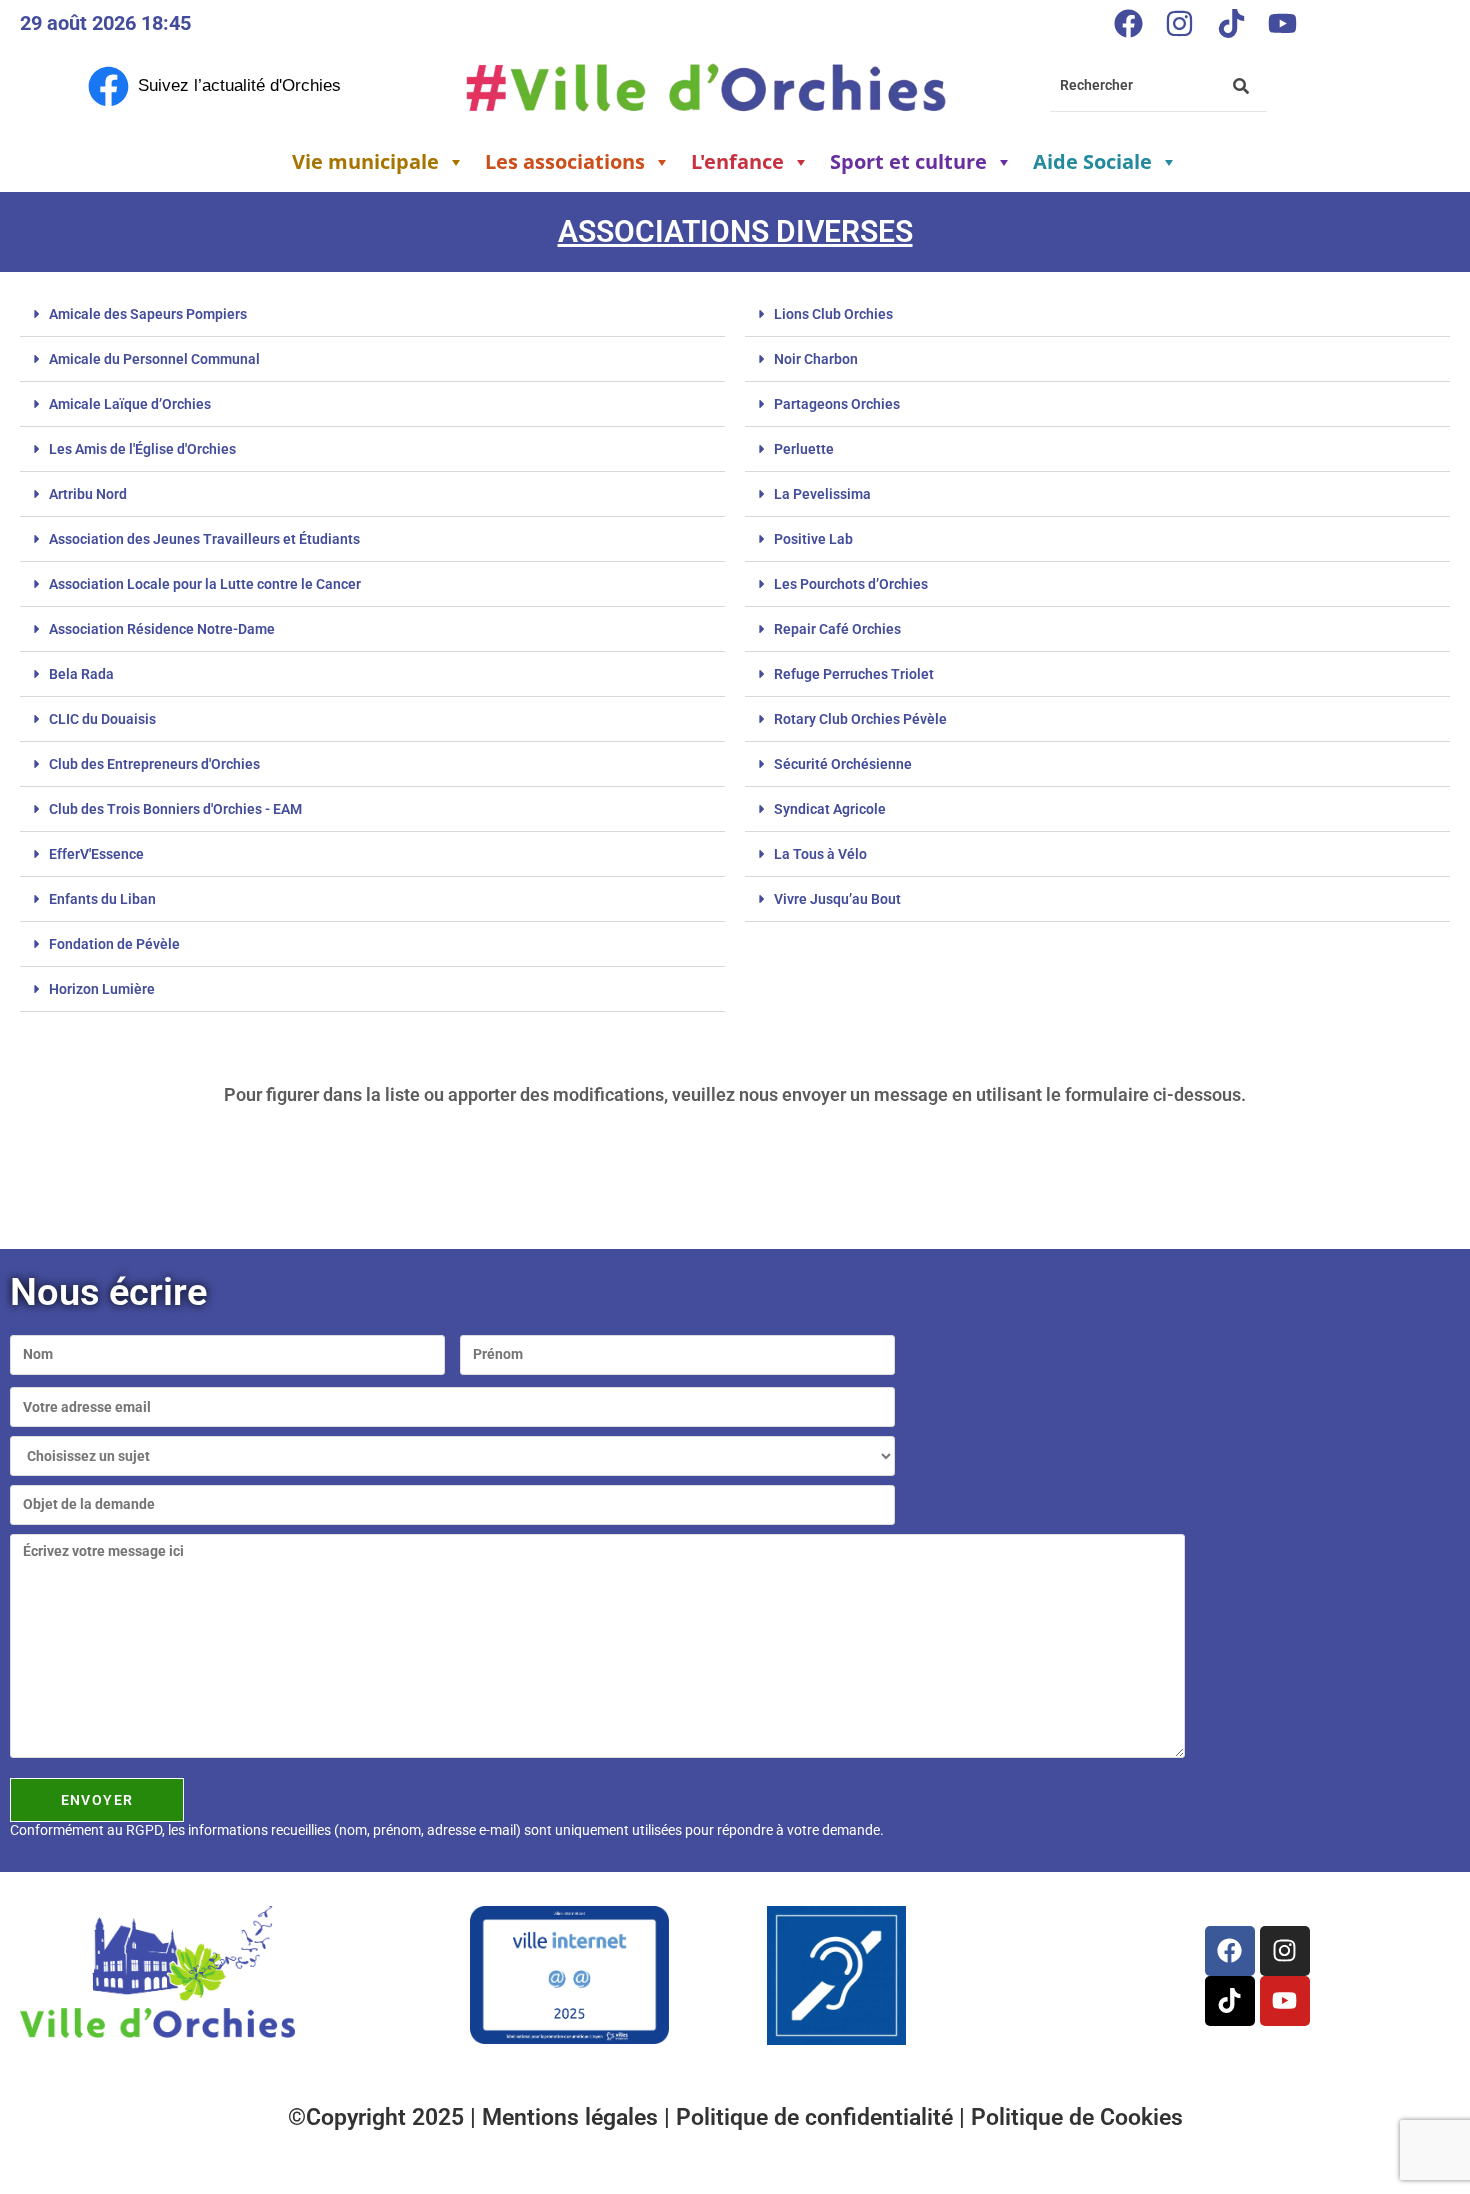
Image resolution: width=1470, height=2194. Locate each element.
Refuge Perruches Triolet (854, 674)
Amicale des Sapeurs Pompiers (148, 314)
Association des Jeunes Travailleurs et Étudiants (204, 539)
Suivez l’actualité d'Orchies (239, 85)
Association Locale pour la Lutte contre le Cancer (205, 584)
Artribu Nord (88, 494)
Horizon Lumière (102, 989)
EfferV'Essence (96, 854)
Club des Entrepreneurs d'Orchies (154, 764)
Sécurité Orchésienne (843, 764)
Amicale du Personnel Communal (154, 359)
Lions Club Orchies (833, 314)
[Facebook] (1128, 23)
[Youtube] (1282, 23)
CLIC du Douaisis (102, 719)
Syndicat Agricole (830, 809)
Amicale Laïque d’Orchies (130, 404)
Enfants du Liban (102, 899)
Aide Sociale (1092, 161)
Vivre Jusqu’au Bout (837, 899)
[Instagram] (1180, 23)
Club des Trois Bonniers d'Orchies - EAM (175, 809)
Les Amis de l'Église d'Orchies (142, 449)
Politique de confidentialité (817, 2117)
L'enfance (737, 161)
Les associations (565, 161)
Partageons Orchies (837, 404)
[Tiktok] (1231, 23)
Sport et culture (908, 161)
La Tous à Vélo (820, 854)
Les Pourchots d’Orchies (851, 584)
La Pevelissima (822, 494)
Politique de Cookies (1077, 2117)
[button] (372, 314)
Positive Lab (813, 539)
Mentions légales (573, 2117)
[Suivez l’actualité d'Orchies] (108, 86)
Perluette (804, 449)
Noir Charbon (816, 359)
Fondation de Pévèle (114, 944)
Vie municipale (365, 161)
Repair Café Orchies (837, 629)
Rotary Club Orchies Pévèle (860, 719)
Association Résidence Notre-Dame (162, 629)
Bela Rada (81, 674)
